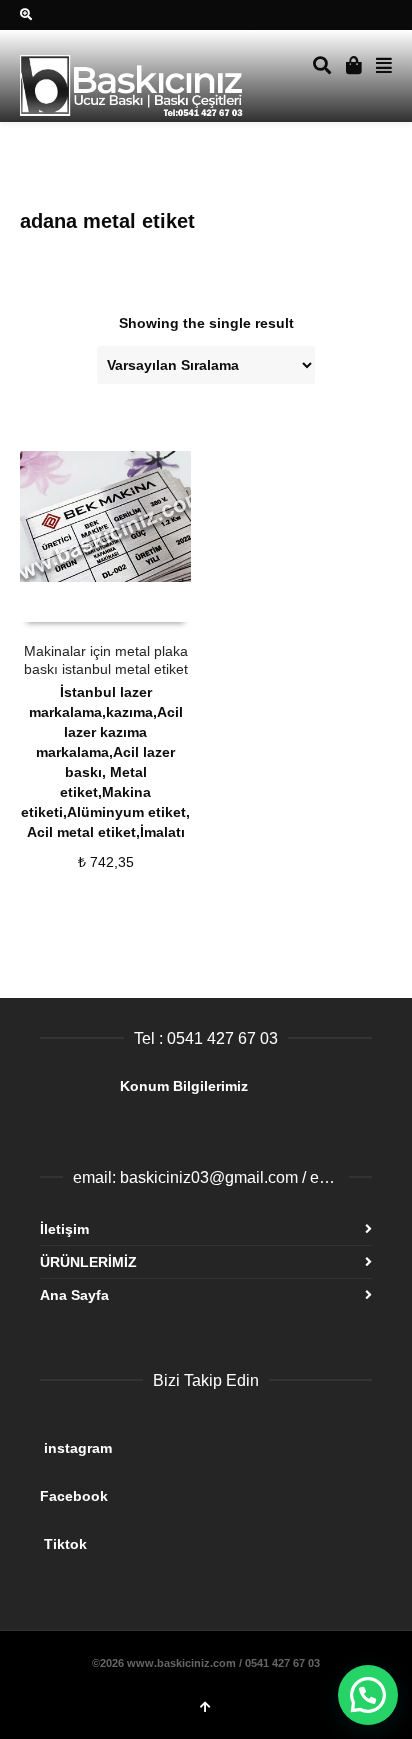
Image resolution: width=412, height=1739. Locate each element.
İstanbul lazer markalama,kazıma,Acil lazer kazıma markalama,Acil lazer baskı (106, 732)
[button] (368, 1695)
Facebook (194, 1488)
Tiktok (198, 1536)
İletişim (64, 1229)
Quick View (64, 602)
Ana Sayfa (74, 1295)
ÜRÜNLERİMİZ (88, 1262)
